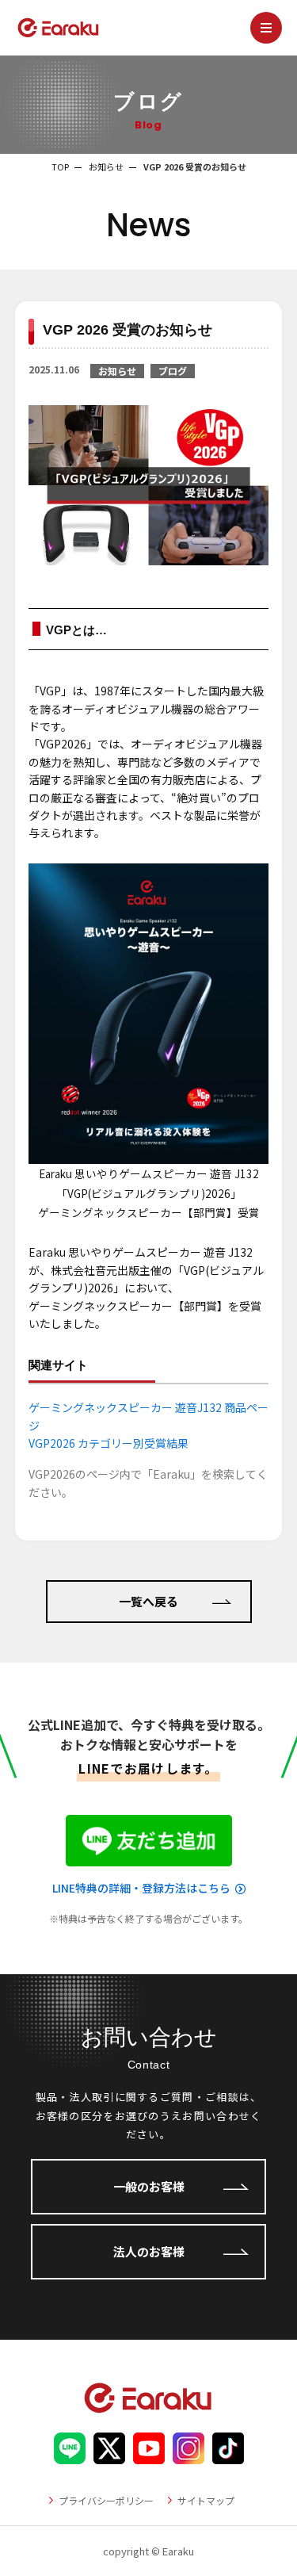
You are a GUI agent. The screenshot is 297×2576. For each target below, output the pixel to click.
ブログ (173, 371)
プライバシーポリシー (106, 2500)
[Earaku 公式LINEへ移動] (70, 2455)
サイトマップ (206, 2500)
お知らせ (106, 167)
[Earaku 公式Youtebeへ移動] (149, 2455)
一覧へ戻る (148, 1601)
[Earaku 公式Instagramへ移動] (188, 2455)
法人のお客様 (149, 2251)
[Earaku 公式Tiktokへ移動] (228, 2455)
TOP (60, 167)
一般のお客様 (149, 2186)
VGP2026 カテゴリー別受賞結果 (109, 1443)
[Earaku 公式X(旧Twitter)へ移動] (109, 2455)
